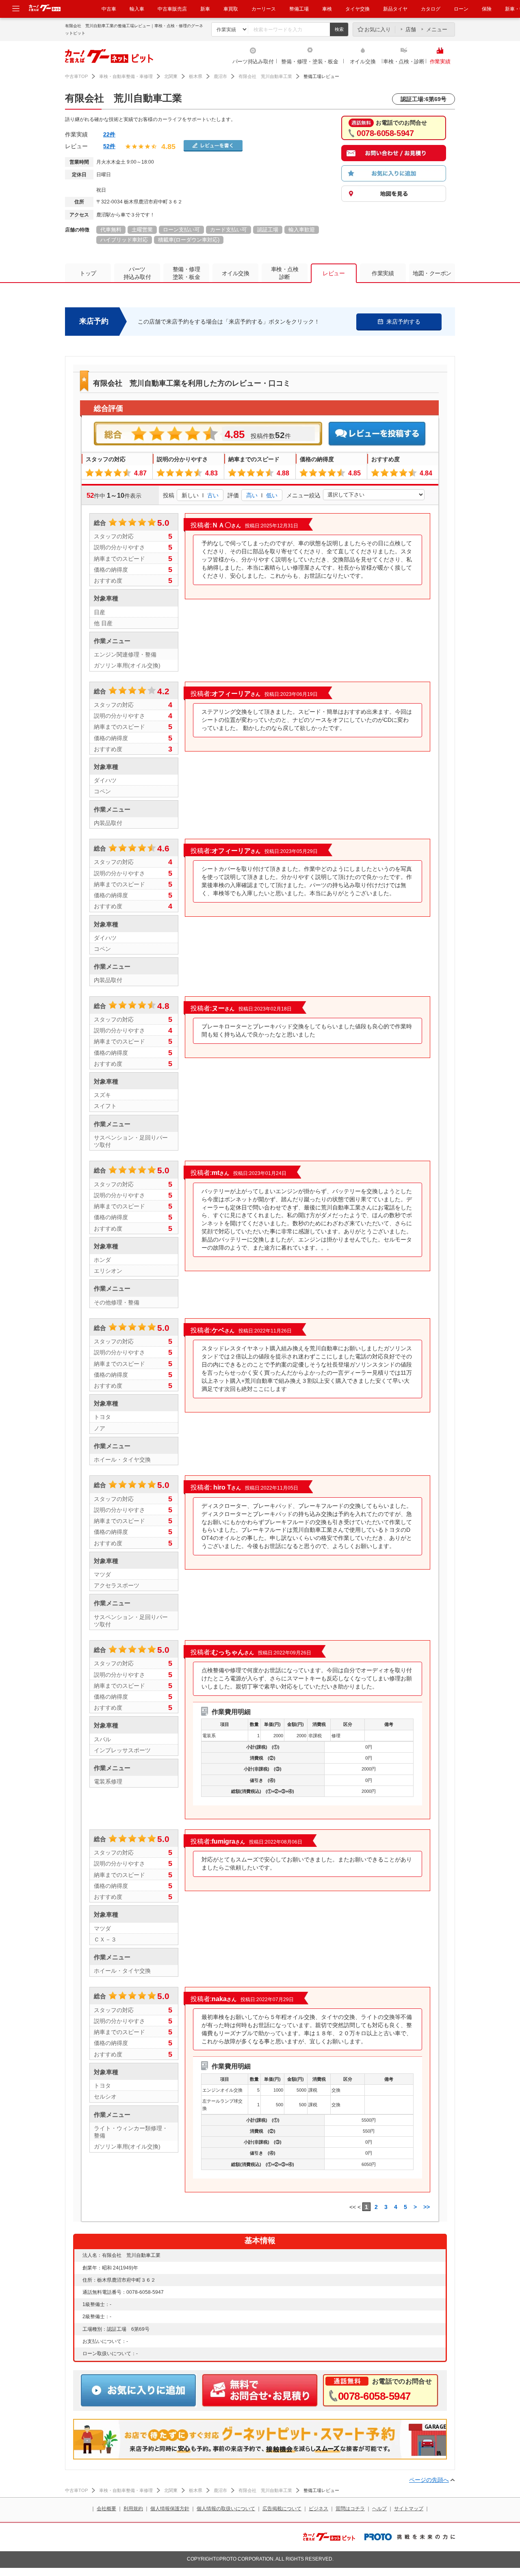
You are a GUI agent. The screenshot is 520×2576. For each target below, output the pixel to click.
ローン (461, 9)
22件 (109, 134)
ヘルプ (379, 2509)
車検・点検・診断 (404, 62)
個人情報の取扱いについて (226, 2509)
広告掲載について (282, 2509)
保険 (487, 9)
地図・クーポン (432, 273)
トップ (88, 273)
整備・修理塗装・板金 (186, 273)
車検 (327, 9)
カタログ (431, 9)
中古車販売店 (172, 9)
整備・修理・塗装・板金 (310, 62)
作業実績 (440, 62)
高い (252, 495)
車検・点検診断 (285, 273)
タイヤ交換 (357, 9)
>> (427, 2207)
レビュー (334, 273)
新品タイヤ (395, 9)
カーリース (264, 9)
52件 (109, 146)
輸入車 (137, 9)
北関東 (171, 76)
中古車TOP (76, 76)
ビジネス (318, 2509)
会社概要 (106, 2509)
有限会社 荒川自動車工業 (265, 76)
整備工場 (299, 9)
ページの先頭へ (429, 2480)
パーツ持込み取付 (253, 62)
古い (213, 495)
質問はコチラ (350, 2509)
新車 (205, 9)
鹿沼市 (220, 76)
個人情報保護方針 (170, 2509)
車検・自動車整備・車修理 (126, 76)
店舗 (411, 29)
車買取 (231, 9)
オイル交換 (363, 62)
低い (272, 495)
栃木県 (196, 76)
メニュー (437, 29)
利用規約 (133, 2509)
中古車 (109, 9)
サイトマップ (409, 2509)
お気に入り (378, 29)
